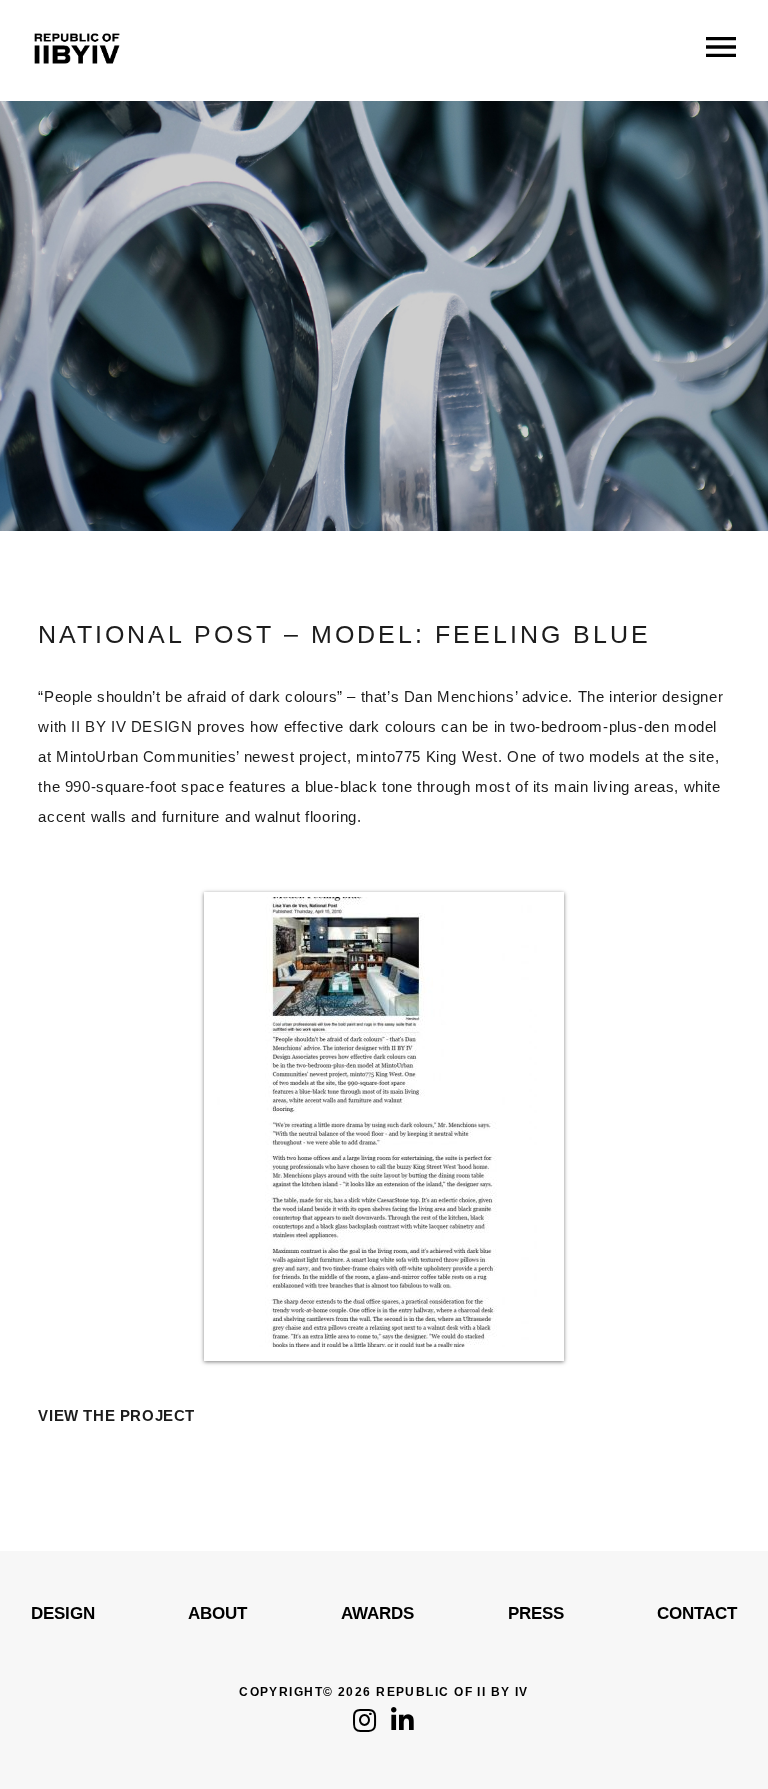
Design (63, 1613)
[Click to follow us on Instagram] (364, 1725)
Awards (377, 1613)
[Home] (77, 79)
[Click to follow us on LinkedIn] (402, 1725)
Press (536, 1613)
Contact (697, 1613)
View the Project (116, 1415)
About (217, 1613)
